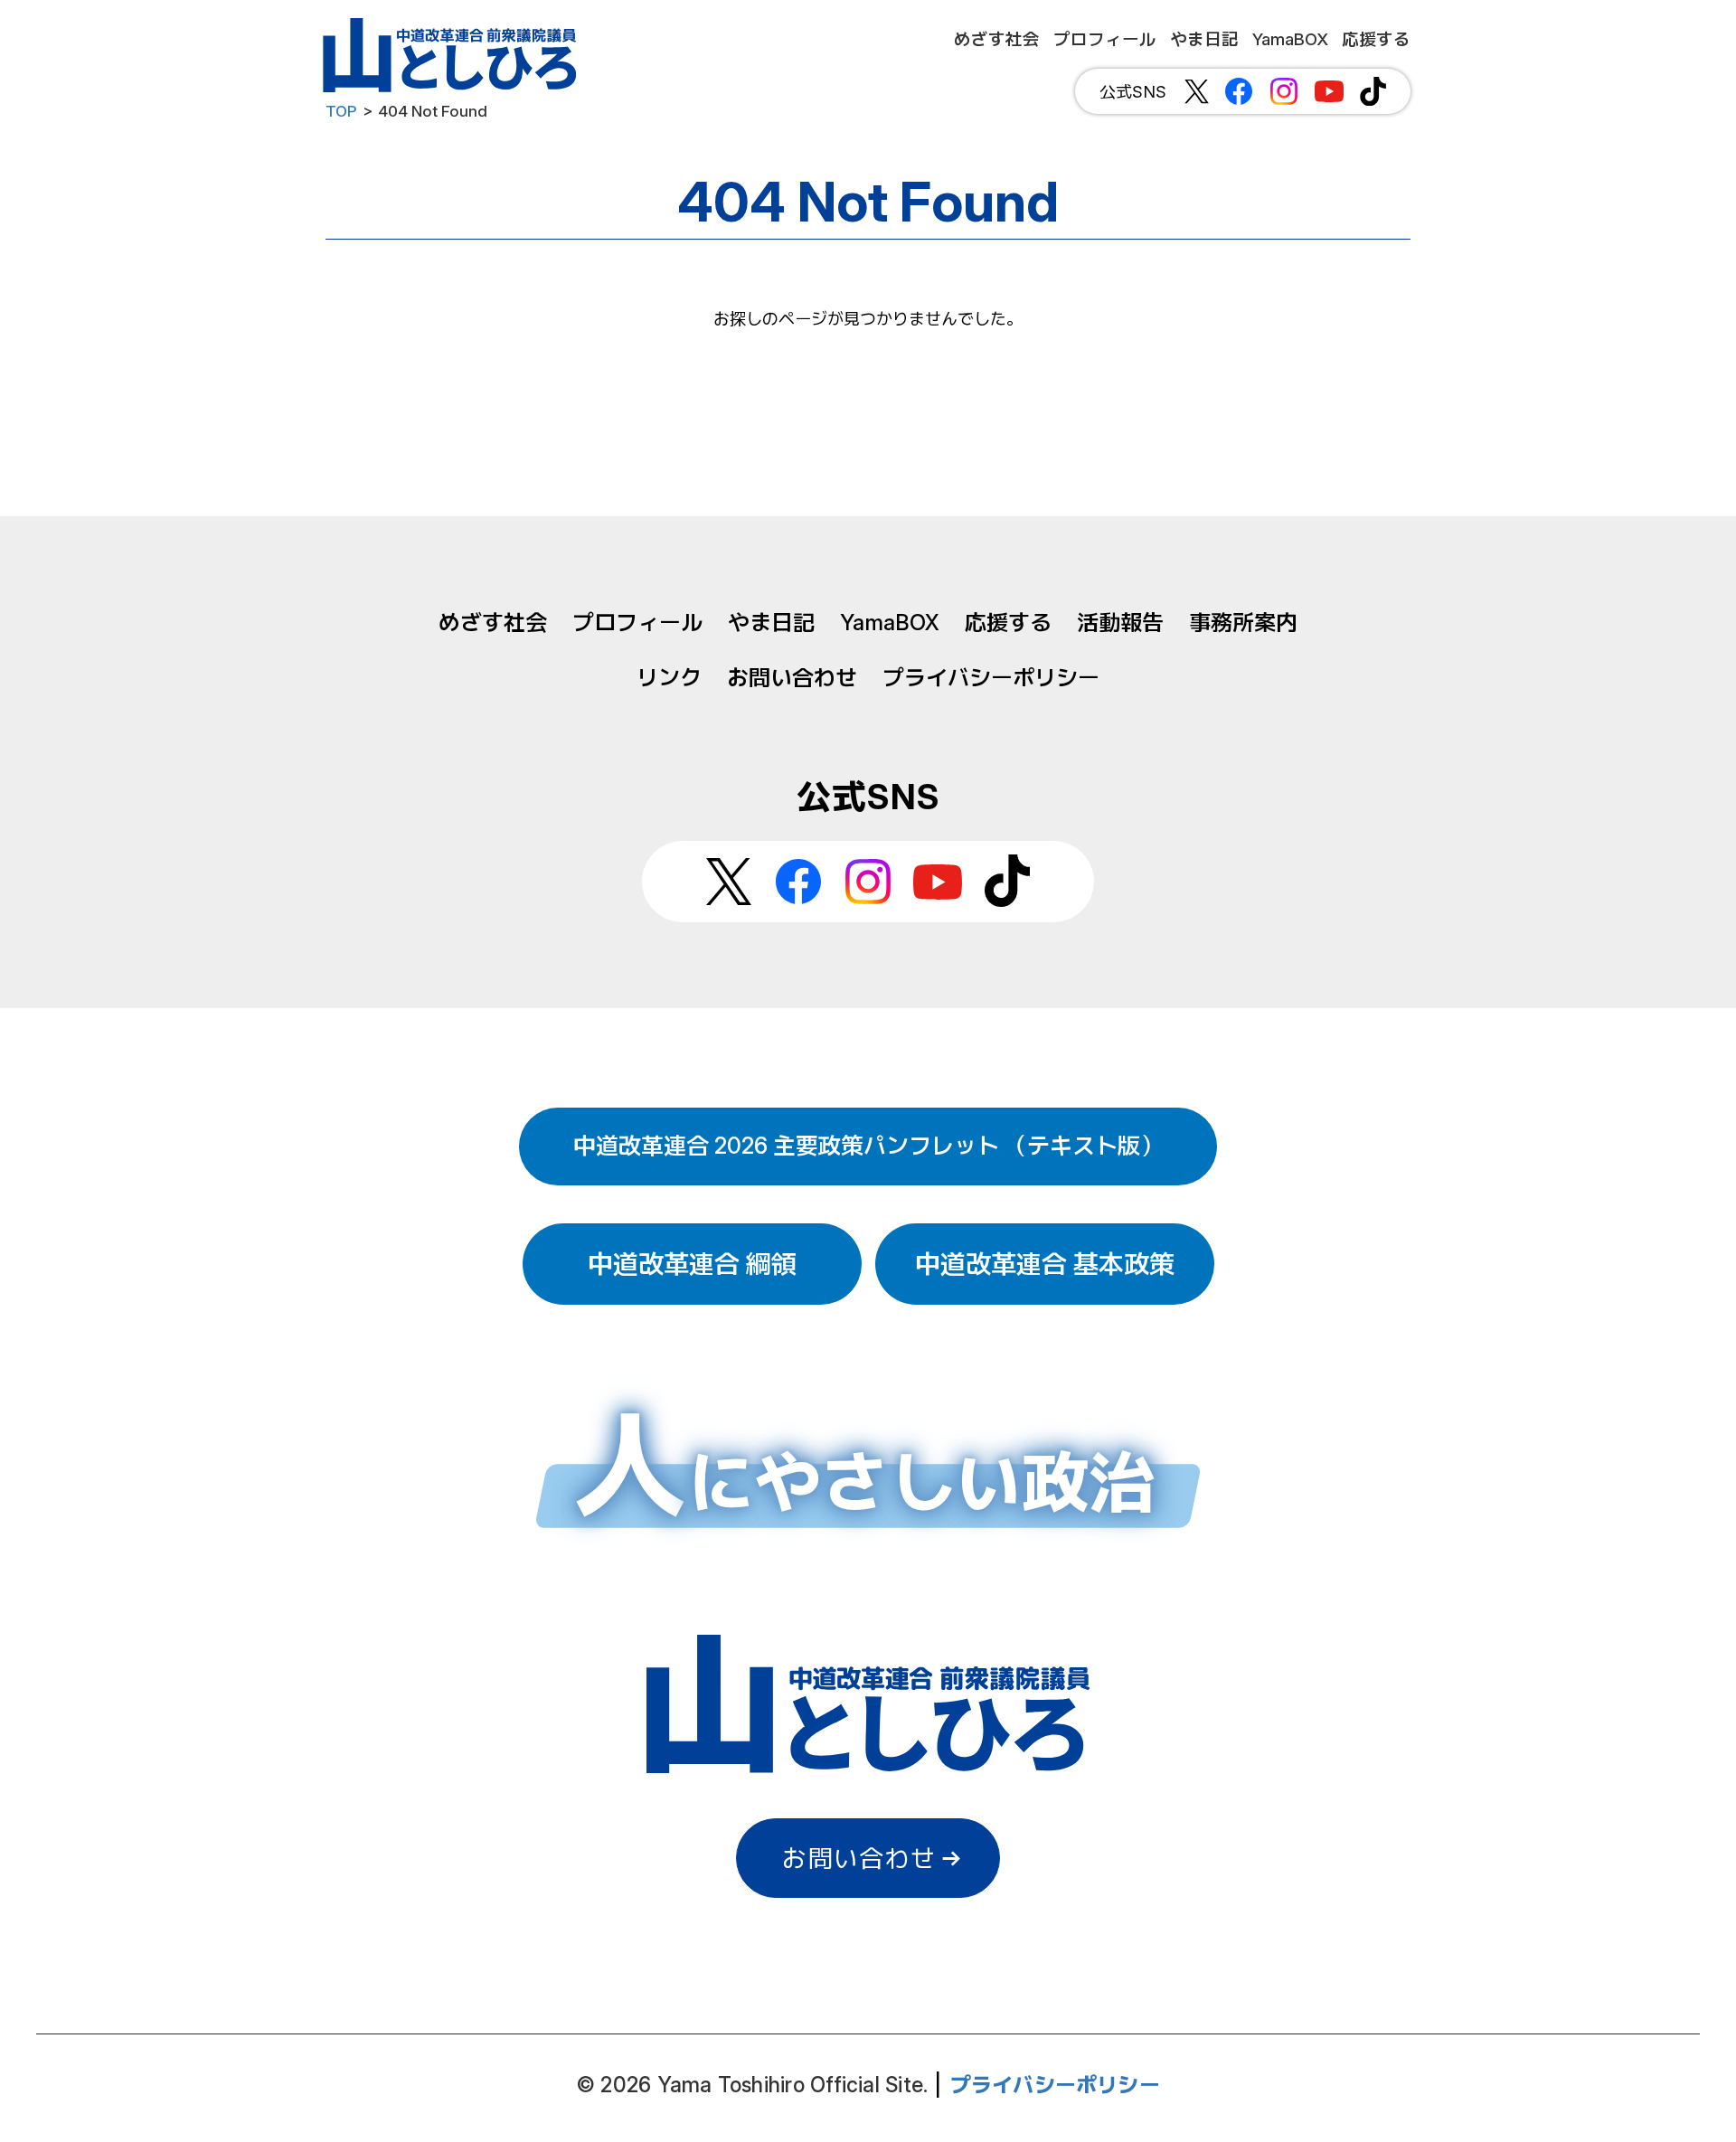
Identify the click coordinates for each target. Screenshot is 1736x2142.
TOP (341, 111)
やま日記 (771, 623)
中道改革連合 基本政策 (1045, 1264)
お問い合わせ (792, 678)
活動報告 (1120, 623)
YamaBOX (890, 623)
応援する (1008, 623)
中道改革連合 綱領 (692, 1264)
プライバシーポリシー (991, 678)
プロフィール (637, 623)
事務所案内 (1243, 623)
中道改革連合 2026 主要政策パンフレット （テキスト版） (868, 1146)
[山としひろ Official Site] (452, 55)
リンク (669, 678)
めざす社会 (493, 623)
